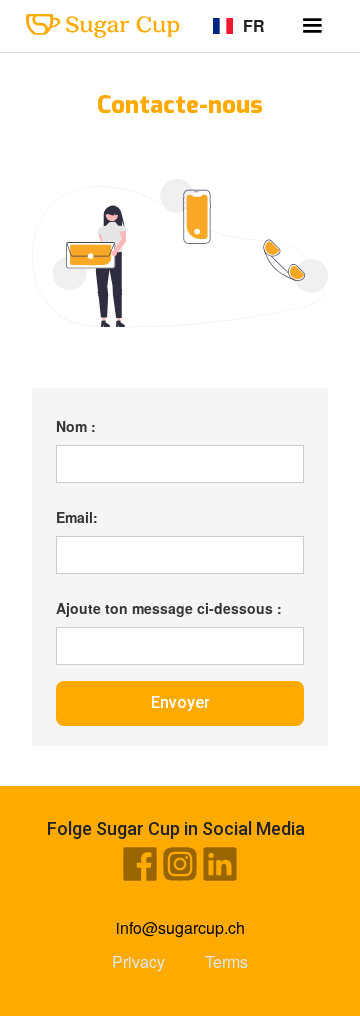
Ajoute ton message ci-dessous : (169, 608)
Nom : (76, 426)
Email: (77, 517)
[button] (312, 26)
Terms (226, 961)
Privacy (138, 961)
